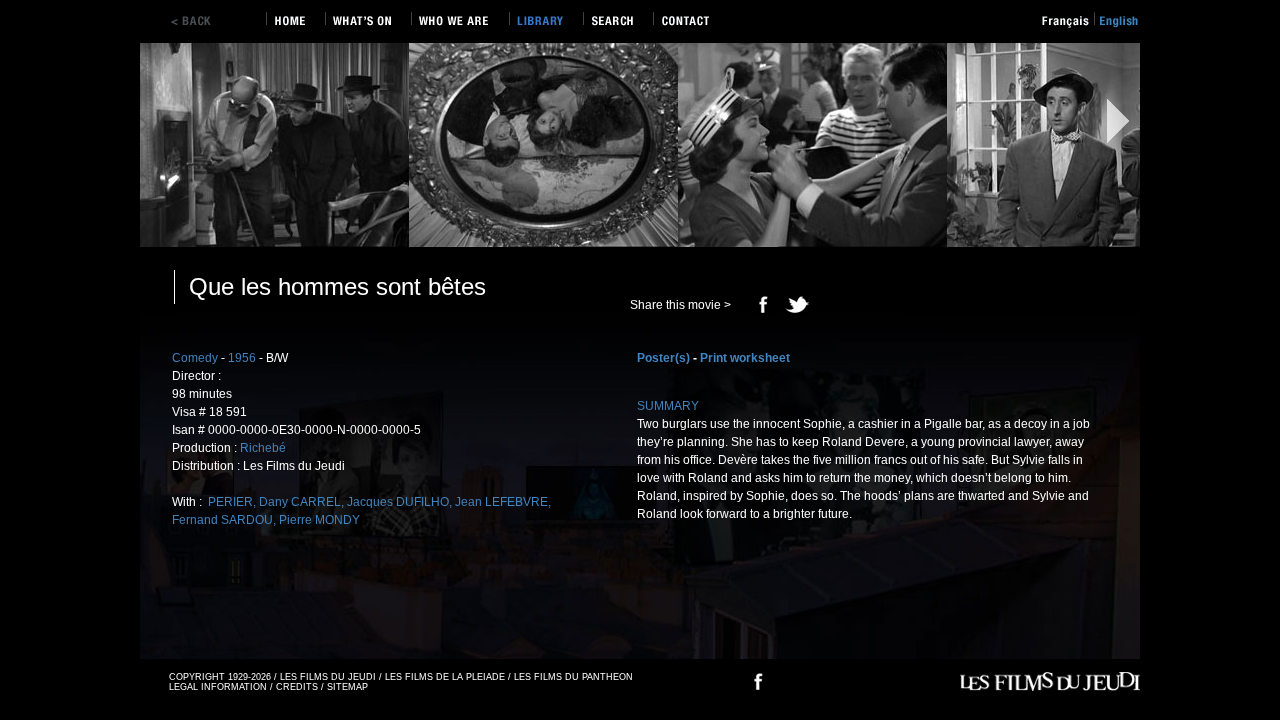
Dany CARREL (300, 502)
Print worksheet (745, 358)
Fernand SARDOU (222, 520)
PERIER (229, 502)
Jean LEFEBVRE (501, 502)
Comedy (195, 358)
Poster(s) (663, 358)
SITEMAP (347, 687)
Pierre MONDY (319, 520)
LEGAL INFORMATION (218, 687)
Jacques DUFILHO (398, 502)
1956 (242, 358)
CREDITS (297, 687)
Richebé (263, 448)
